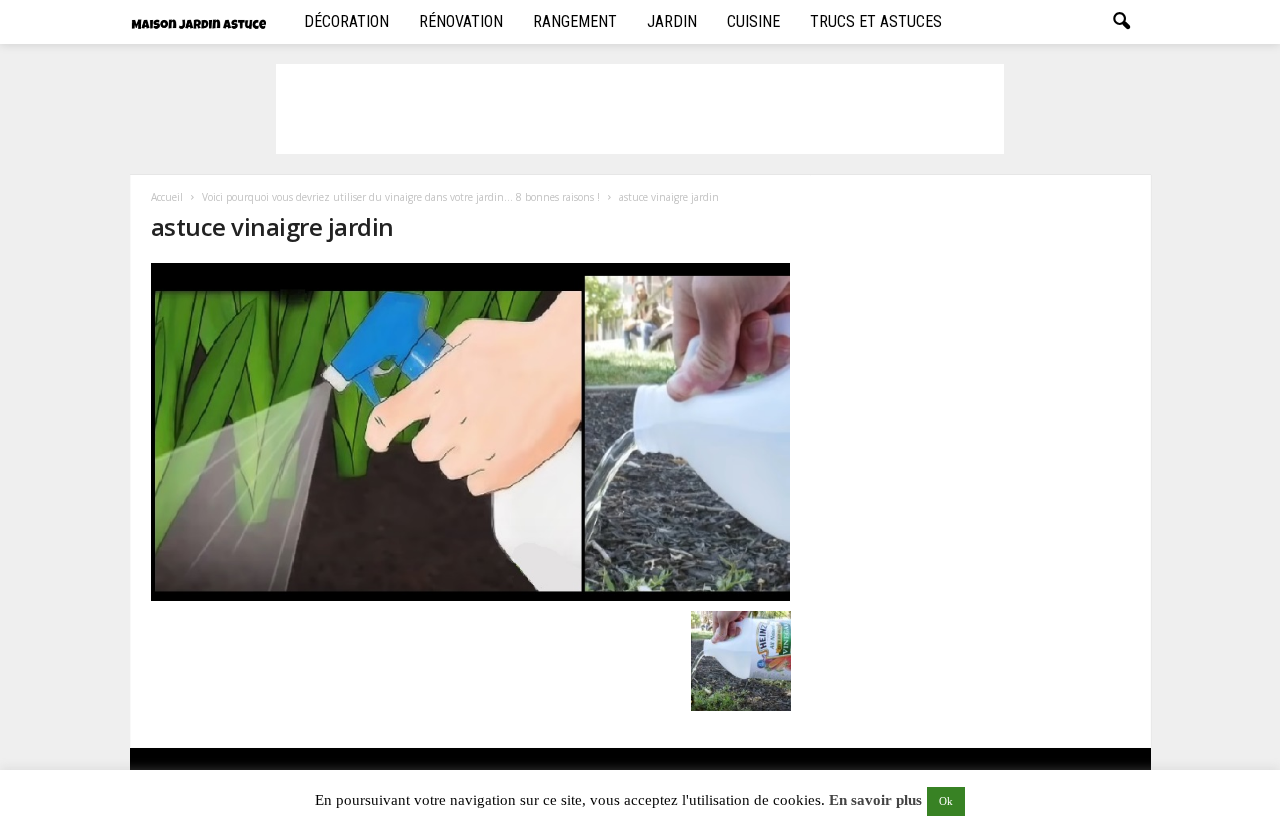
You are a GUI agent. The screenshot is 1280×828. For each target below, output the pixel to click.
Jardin (672, 21)
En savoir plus (875, 800)
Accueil (167, 197)
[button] (1121, 22)
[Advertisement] (640, 109)
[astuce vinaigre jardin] (471, 432)
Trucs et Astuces (876, 21)
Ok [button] (946, 801)
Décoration (346, 21)
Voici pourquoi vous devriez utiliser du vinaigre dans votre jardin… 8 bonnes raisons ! (401, 197)
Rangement (575, 21)
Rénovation (461, 21)
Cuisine (753, 21)
